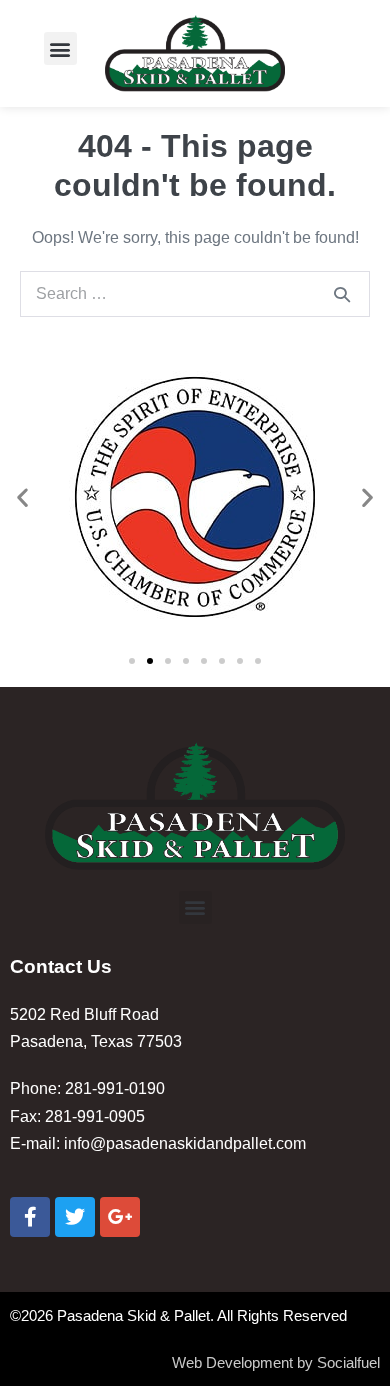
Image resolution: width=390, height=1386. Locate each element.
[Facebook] (30, 1217)
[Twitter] (75, 1217)
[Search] (342, 294)
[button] (60, 48)
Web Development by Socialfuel (276, 1362)
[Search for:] (195, 293)
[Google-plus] (120, 1217)
